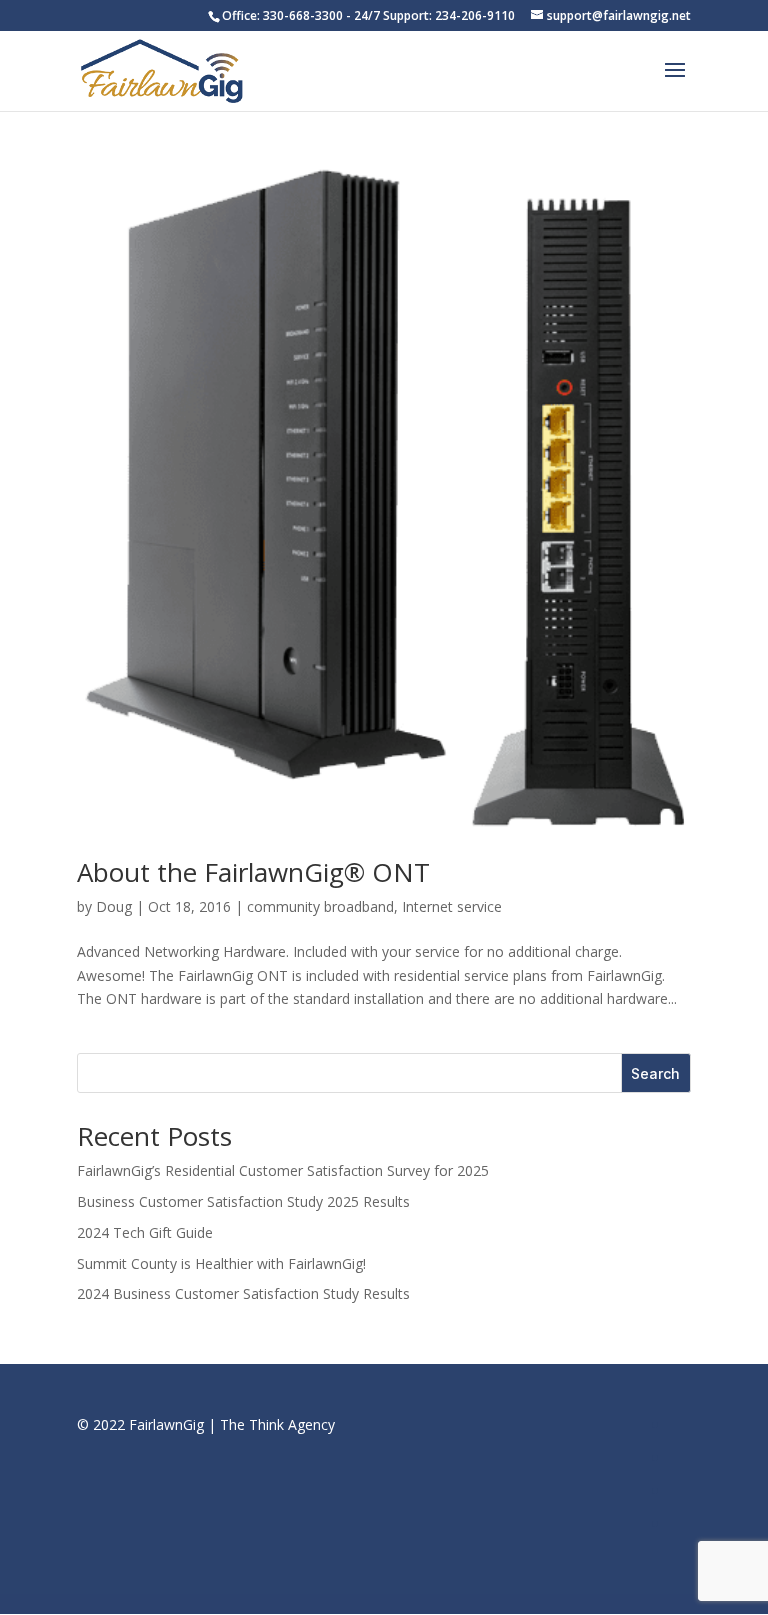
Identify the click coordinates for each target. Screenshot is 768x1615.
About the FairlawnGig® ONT (253, 872)
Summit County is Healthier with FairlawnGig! (221, 1263)
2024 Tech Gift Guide (145, 1232)
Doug (114, 906)
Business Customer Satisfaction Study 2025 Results (243, 1201)
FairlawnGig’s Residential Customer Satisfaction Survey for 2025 (283, 1170)
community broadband (320, 906)
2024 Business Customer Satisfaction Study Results (243, 1293)
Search (655, 1073)
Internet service (452, 906)
